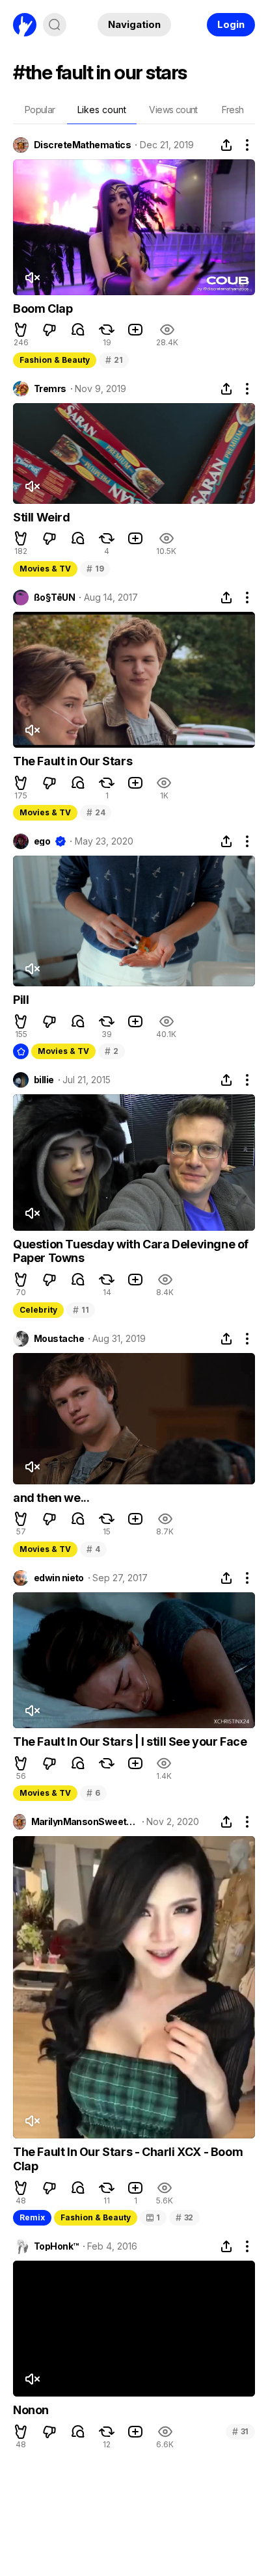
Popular (40, 110)
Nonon (31, 2410)
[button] (21, 330)
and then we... (51, 1498)
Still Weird (42, 517)
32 (184, 2217)
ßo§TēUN (54, 598)
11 (81, 1310)
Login (231, 24)
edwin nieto (59, 1578)
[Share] (226, 145)
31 (240, 2431)
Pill (21, 1000)
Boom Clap (43, 309)
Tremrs (50, 389)
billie (44, 1080)
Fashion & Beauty (55, 360)
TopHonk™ (56, 2246)
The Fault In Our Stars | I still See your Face (130, 1741)
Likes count (102, 110)
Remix (32, 2217)
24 (96, 812)
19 (95, 569)
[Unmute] (32, 278)
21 (114, 360)
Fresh (233, 110)
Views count (173, 110)
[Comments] (78, 330)
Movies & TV (45, 569)
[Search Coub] (55, 25)
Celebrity (38, 1310)
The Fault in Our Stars (73, 761)
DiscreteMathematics (82, 145)
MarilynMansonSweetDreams (85, 1822)
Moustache (59, 1339)
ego (42, 841)
